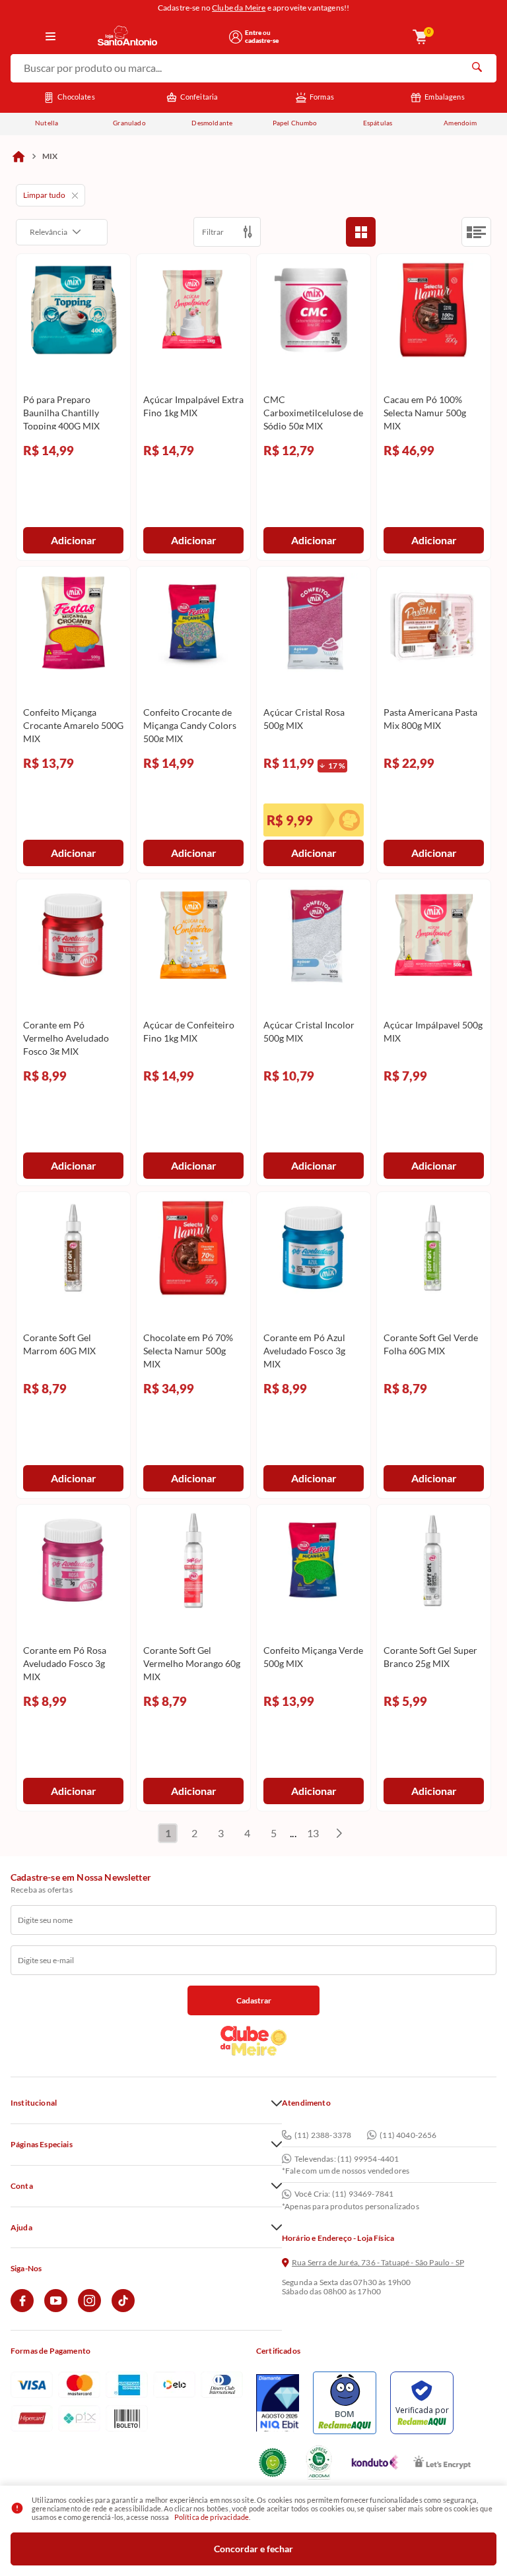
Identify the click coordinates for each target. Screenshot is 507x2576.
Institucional (34, 2103)
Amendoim (460, 123)
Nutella (47, 123)
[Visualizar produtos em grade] (361, 232)
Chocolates (76, 97)
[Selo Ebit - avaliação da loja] (278, 2403)
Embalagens (445, 97)
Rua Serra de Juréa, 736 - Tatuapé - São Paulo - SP (378, 2263)
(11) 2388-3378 (323, 2135)
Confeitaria (199, 97)
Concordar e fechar (253, 2549)
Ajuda (21, 2228)
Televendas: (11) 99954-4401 (347, 2159)
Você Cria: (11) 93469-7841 (344, 2194)
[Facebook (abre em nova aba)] (22, 2309)
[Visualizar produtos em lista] (476, 232)
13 (313, 1833)
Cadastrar (254, 2000)
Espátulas (378, 123)
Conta (22, 2186)
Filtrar (213, 232)
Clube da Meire (239, 8)
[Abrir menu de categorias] (51, 37)
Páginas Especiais (42, 2145)
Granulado (129, 123)
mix (50, 156)
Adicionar (74, 540)
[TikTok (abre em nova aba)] (123, 2309)
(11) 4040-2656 (408, 2135)
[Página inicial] (18, 156)
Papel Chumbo (295, 123)
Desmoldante (212, 123)
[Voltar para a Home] (159, 37)
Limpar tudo (44, 195)
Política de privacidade (212, 2517)
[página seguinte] (339, 1833)
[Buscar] (477, 69)
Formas (322, 97)
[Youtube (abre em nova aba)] (56, 2309)
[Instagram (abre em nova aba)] (89, 2309)
